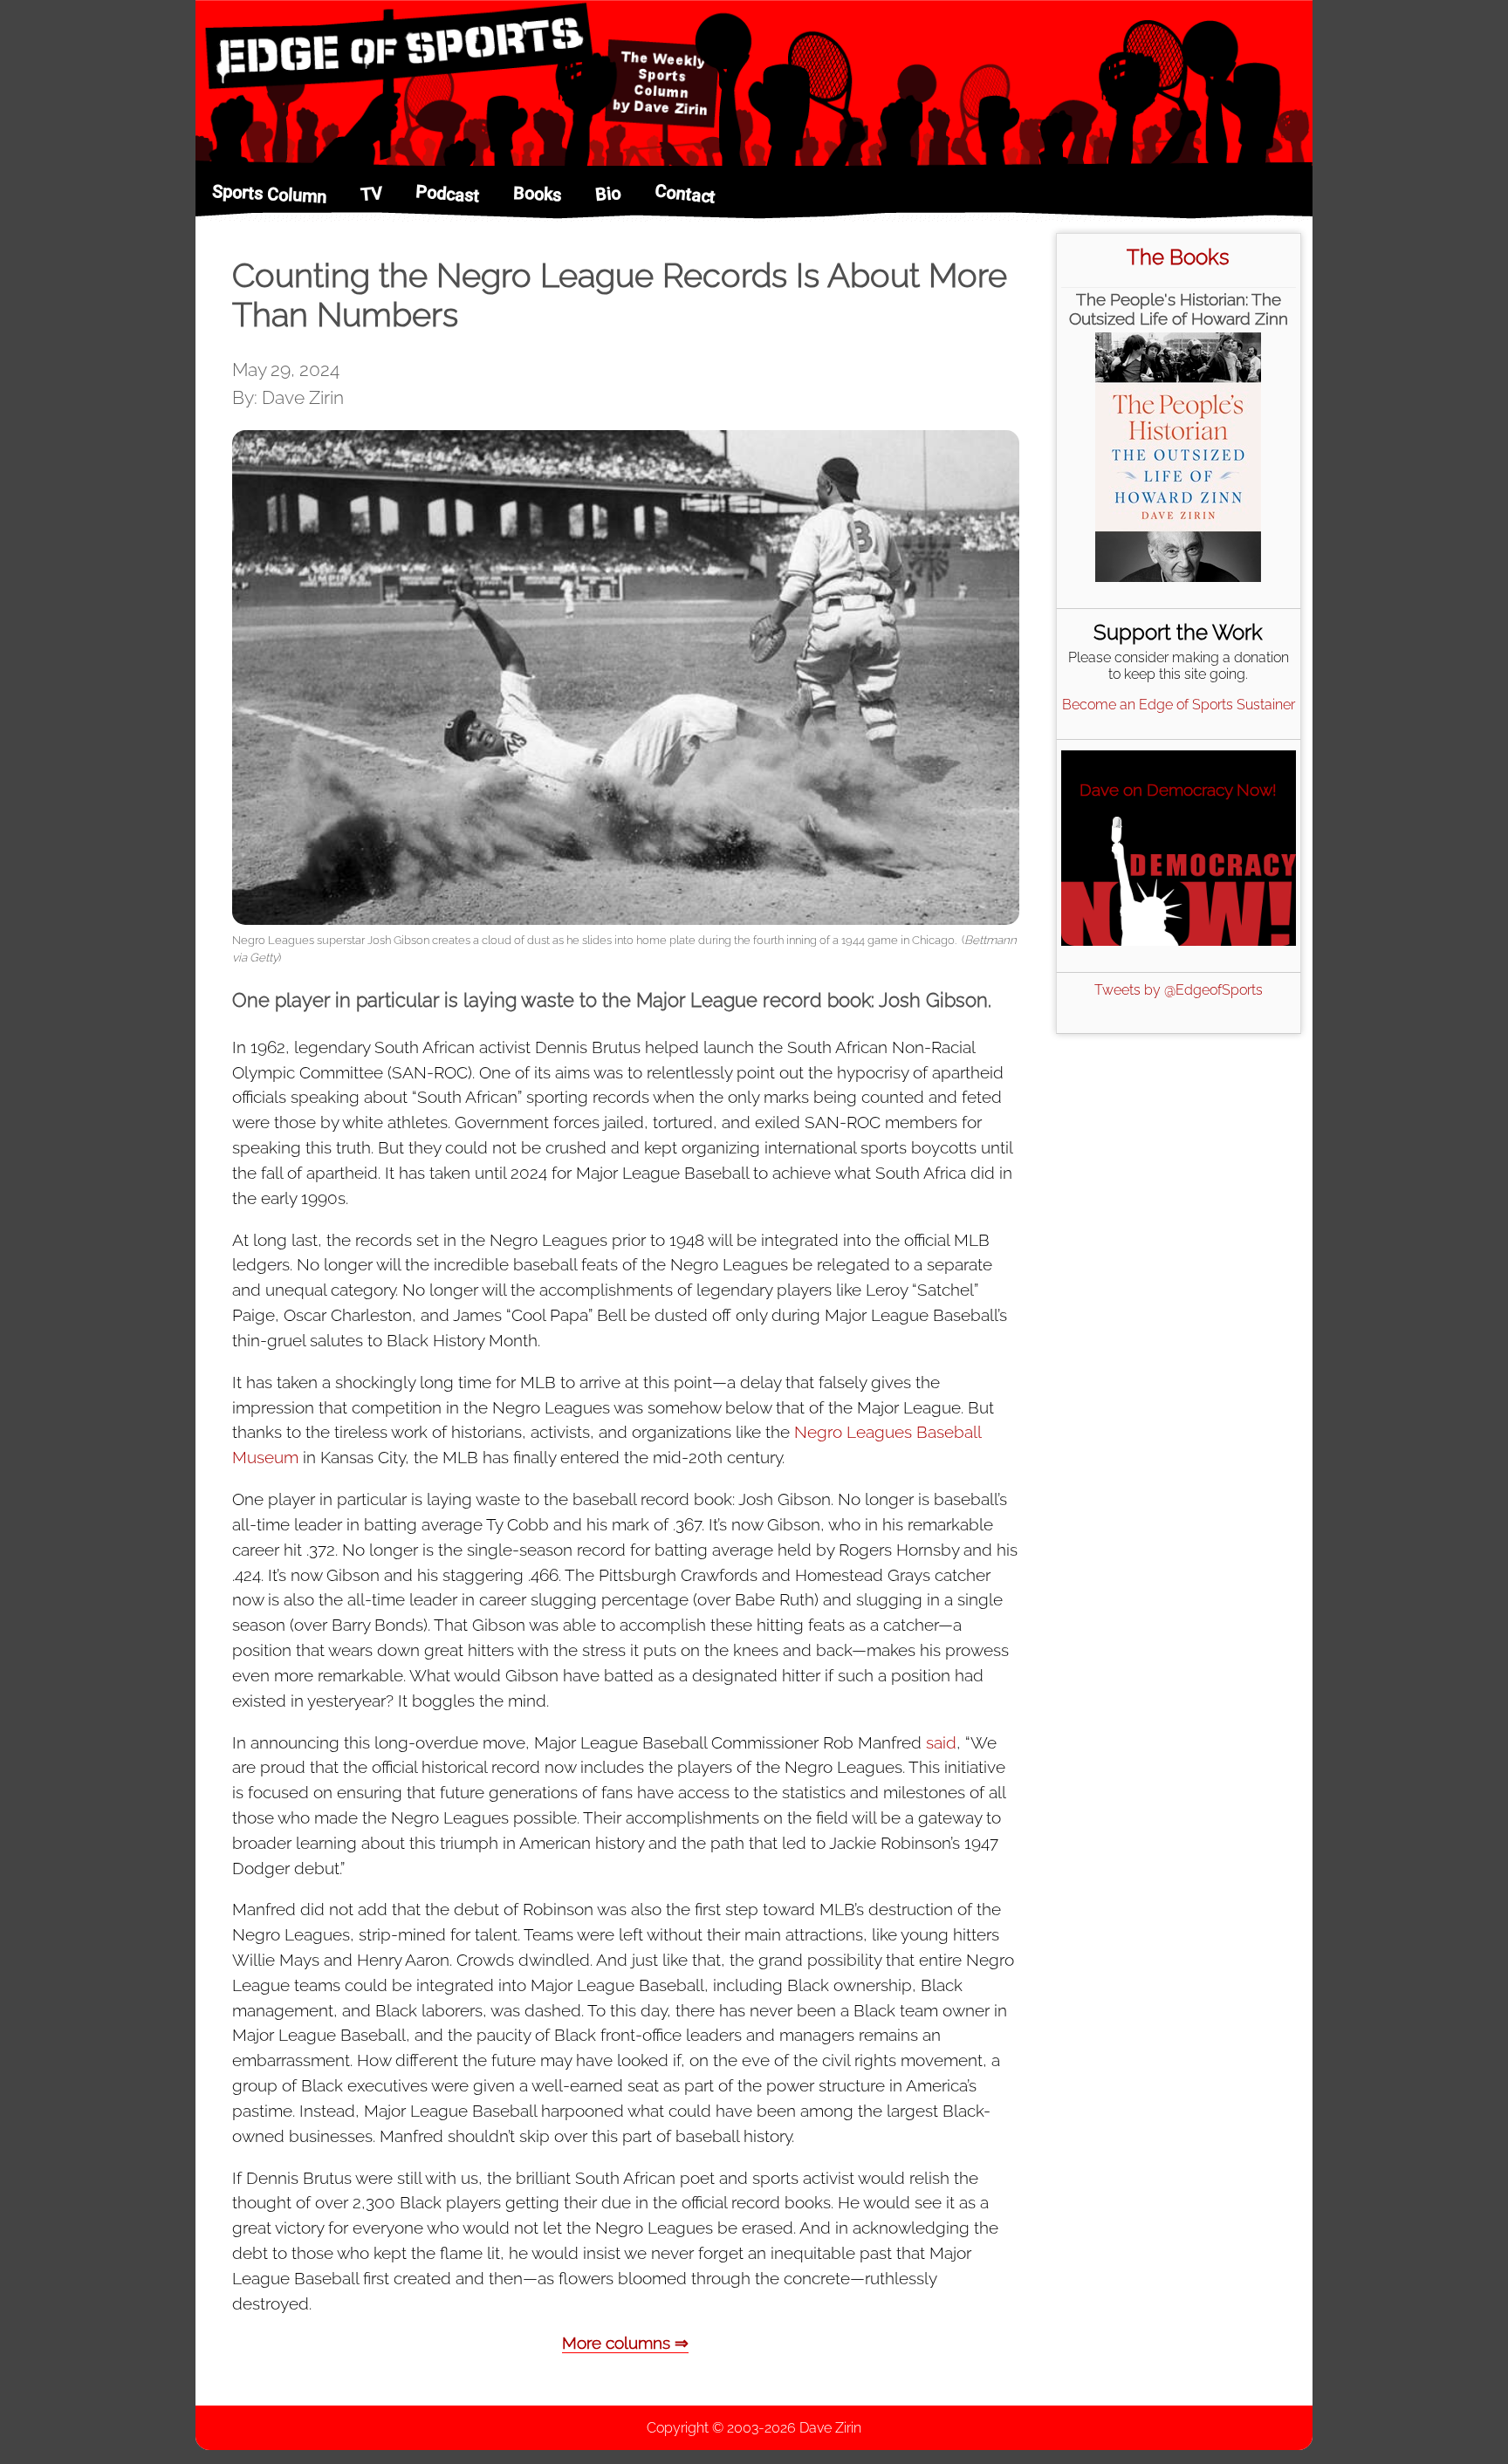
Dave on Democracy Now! (1178, 790)
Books (538, 194)
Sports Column (270, 194)
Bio (608, 194)
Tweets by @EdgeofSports (1179, 990)
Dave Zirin (830, 2428)
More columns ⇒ (625, 2343)
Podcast (448, 193)
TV (371, 194)
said (941, 1742)
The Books (1178, 257)
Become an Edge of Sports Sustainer (1179, 705)
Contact (685, 193)
